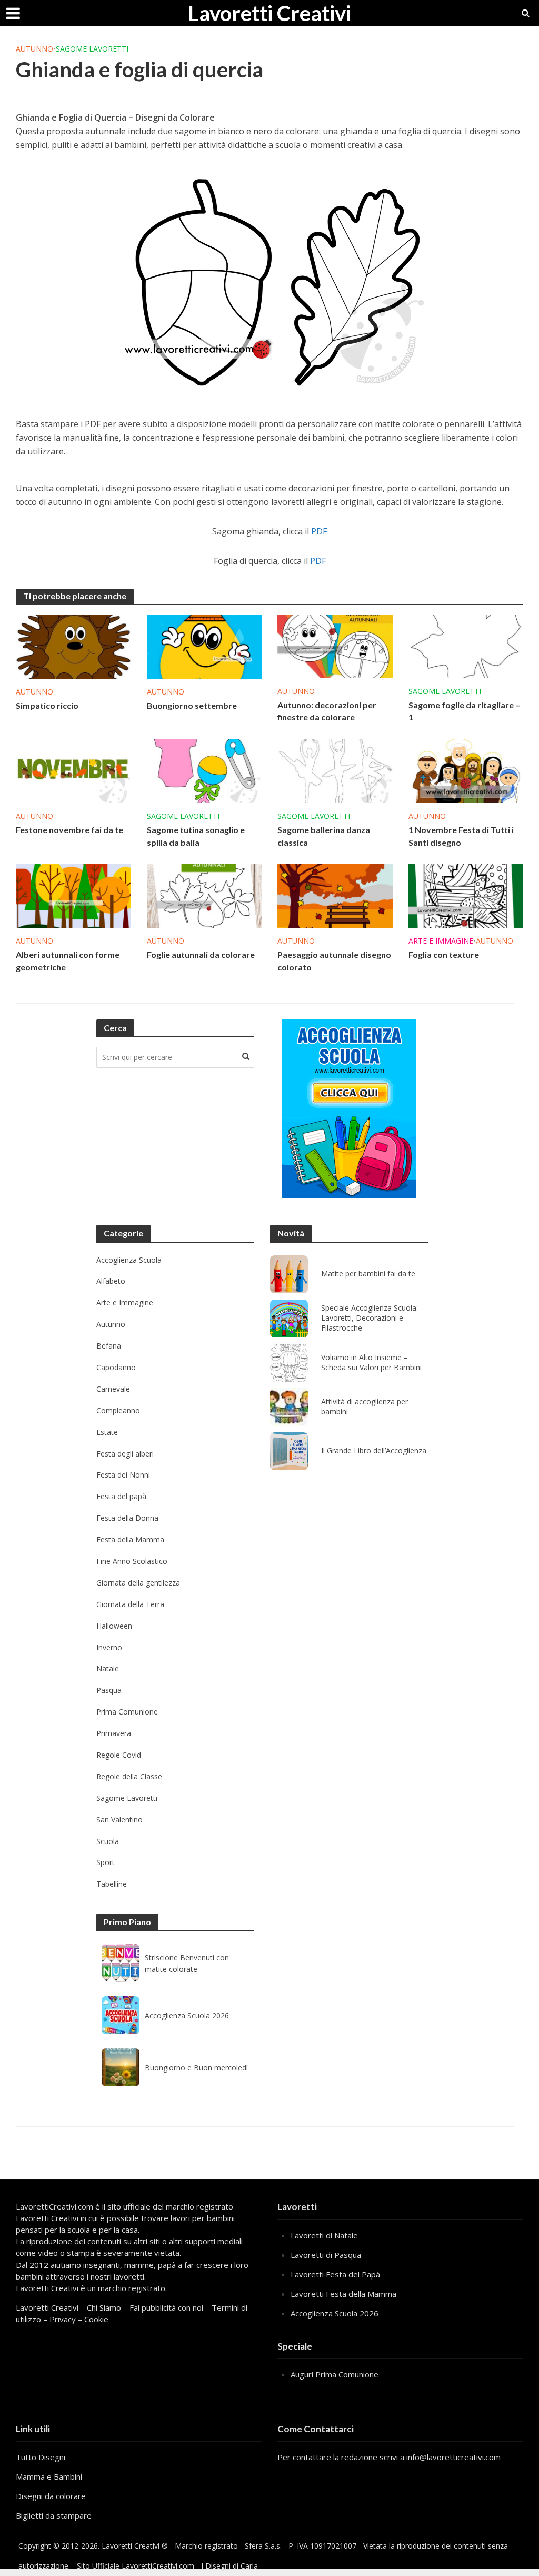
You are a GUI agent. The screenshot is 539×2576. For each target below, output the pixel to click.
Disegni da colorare (51, 2496)
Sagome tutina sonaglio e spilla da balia (196, 836)
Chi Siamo (104, 2307)
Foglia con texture (444, 954)
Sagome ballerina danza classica (324, 836)
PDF (319, 531)
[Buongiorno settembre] (204, 646)
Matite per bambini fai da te (368, 1274)
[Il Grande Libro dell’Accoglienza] (289, 1451)
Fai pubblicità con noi (166, 2307)
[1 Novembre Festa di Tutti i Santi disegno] (466, 770)
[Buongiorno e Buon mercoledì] (121, 2067)
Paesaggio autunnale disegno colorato (334, 960)
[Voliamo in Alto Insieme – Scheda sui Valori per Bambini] (289, 1363)
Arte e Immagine (441, 941)
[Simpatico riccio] (73, 646)
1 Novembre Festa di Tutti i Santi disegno (461, 836)
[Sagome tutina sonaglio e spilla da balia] (204, 770)
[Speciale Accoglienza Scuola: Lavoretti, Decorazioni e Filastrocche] (289, 1319)
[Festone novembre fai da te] (73, 770)
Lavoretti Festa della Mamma (343, 2294)
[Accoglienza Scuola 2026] (121, 2015)
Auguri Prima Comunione (335, 2374)
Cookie (96, 2319)
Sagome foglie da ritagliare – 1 (464, 711)
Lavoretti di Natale (324, 2235)
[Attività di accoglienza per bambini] (289, 1407)
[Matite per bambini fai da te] (289, 1274)
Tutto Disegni (41, 2457)
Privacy (63, 2319)
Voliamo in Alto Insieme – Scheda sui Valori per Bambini (371, 1363)
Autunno (34, 49)
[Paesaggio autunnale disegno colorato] (335, 895)
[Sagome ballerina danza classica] (335, 770)
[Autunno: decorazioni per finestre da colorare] (335, 646)
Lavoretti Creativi (269, 13)
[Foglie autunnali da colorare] (204, 895)
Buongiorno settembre (192, 705)
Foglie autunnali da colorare (201, 954)
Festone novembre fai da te (69, 830)
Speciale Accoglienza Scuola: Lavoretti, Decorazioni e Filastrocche (370, 1318)
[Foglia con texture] (466, 895)
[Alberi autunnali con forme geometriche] (73, 895)
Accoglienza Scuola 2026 (187, 2015)
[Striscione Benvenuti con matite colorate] (121, 1963)
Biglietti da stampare (54, 2515)
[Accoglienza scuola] (349, 1109)
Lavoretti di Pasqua (326, 2255)
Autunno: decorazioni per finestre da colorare (327, 711)
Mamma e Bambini (49, 2476)
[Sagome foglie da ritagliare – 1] (466, 646)
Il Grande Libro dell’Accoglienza (374, 1451)
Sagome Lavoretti (92, 49)
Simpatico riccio (47, 705)
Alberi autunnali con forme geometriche (68, 960)
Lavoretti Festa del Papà (335, 2274)
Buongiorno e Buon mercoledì (196, 2068)
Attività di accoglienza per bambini (365, 1407)
